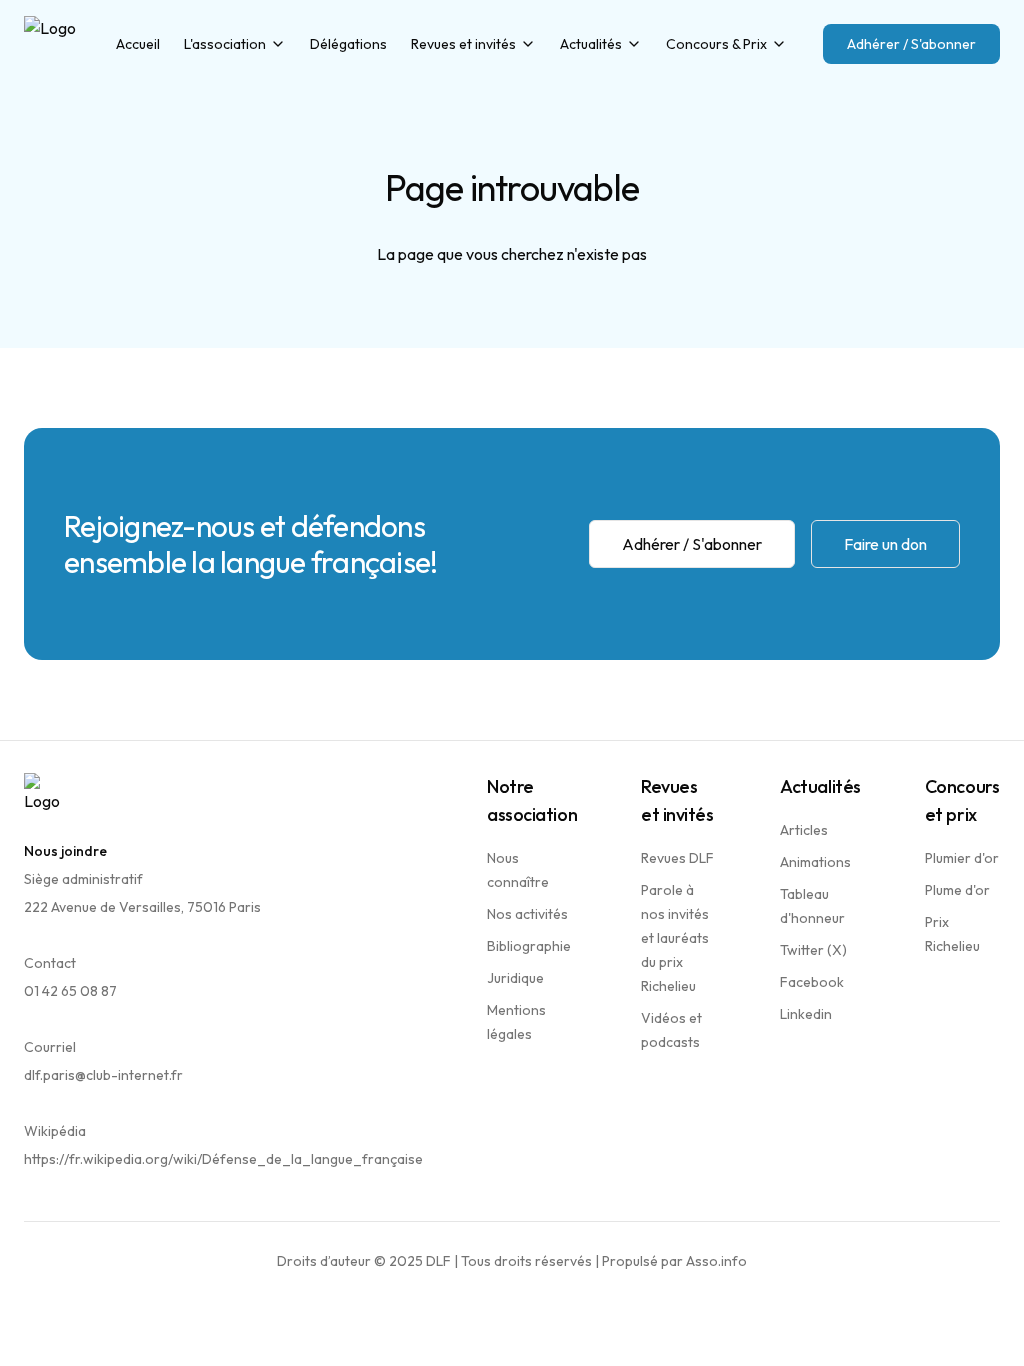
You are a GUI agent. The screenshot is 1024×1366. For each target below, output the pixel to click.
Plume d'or (957, 890)
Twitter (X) (813, 950)
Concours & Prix (716, 44)
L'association (225, 44)
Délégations (348, 44)
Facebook (812, 982)
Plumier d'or (962, 858)
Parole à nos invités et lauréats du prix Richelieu (675, 938)
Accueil (138, 44)
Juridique (515, 978)
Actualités (591, 44)
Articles (804, 830)
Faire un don (885, 544)
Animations (815, 862)
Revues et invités (463, 44)
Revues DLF (677, 858)
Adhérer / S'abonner (911, 44)
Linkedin (806, 1014)
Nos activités (527, 914)
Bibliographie (529, 946)
